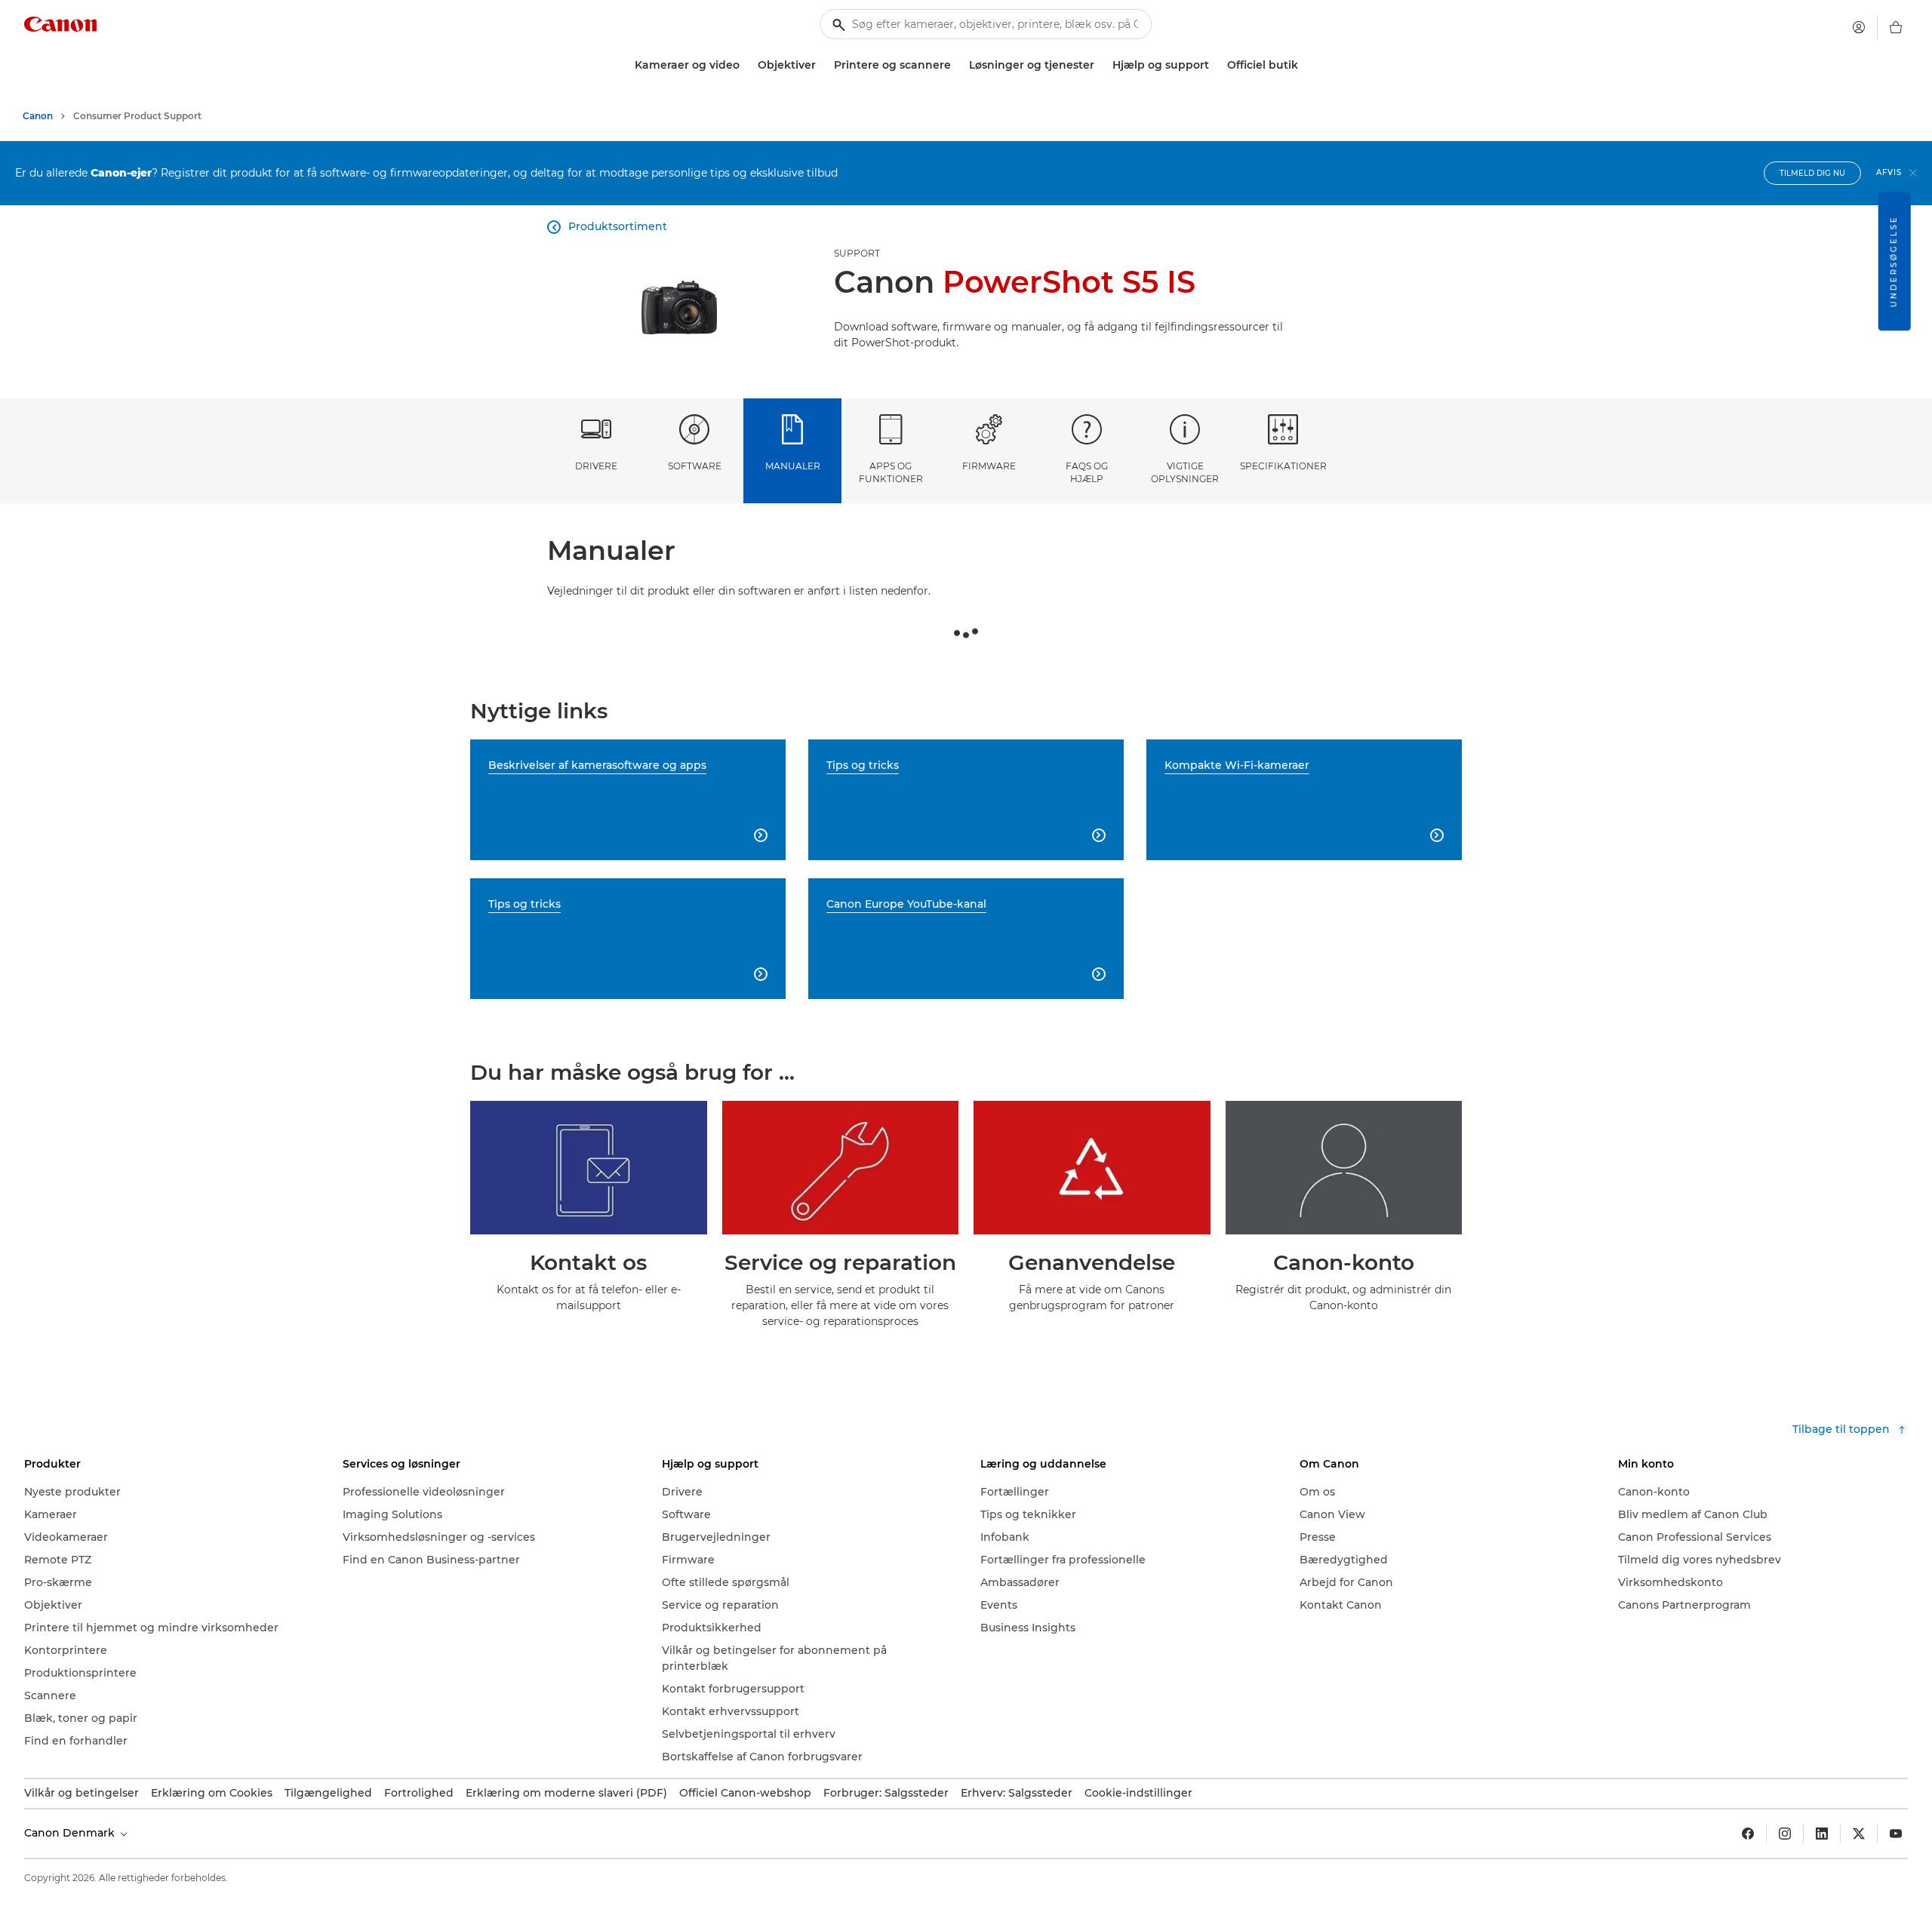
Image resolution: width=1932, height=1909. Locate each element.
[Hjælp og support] (1215, 65)
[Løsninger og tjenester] (1100, 65)
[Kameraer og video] (746, 65)
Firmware (989, 466)
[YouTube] (1896, 1834)
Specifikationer (1283, 466)
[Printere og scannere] (957, 65)
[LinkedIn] (1822, 1834)
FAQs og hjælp (1087, 472)
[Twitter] (1859, 1834)
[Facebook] (1748, 1834)
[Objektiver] (822, 65)
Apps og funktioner (891, 472)
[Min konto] (1859, 27)
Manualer (793, 466)
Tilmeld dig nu (1812, 173)
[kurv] (1896, 27)
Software (695, 466)
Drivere (596, 466)
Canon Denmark (71, 1833)
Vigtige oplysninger (1185, 472)
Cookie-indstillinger (1138, 1793)
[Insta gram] (1785, 1834)
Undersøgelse (1894, 261)
